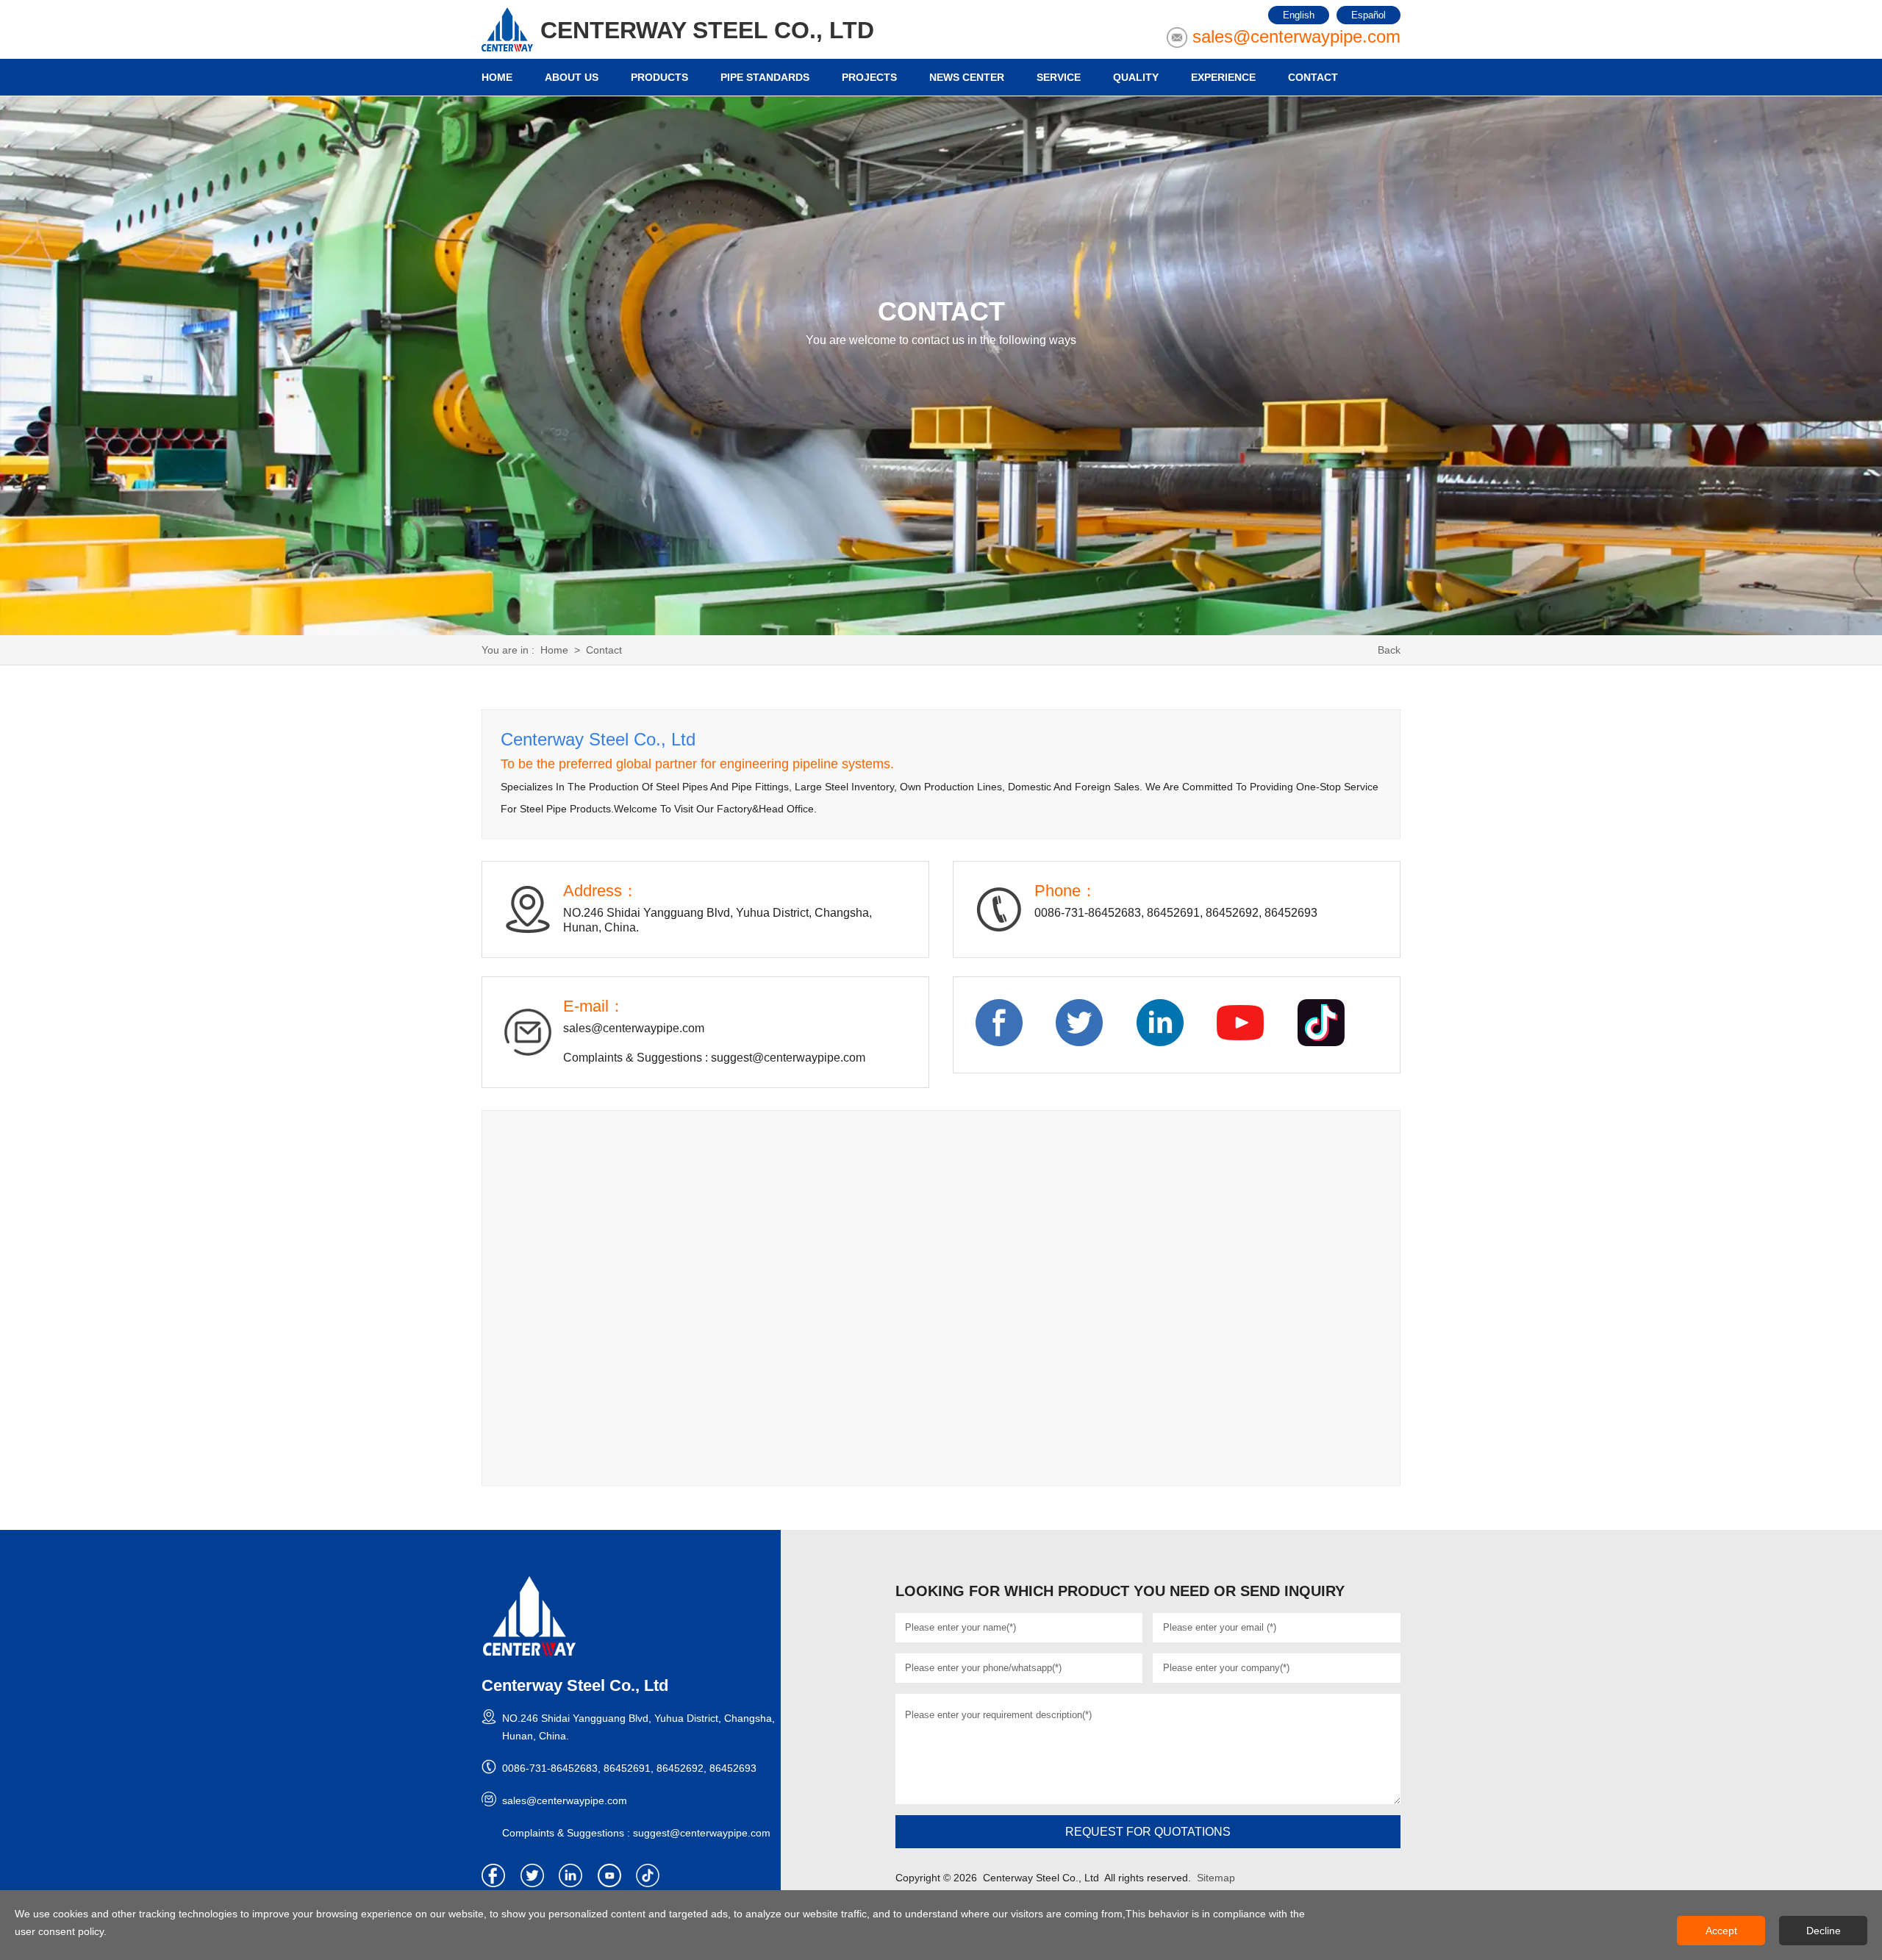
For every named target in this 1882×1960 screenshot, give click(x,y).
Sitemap (1216, 1878)
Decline (1824, 1931)
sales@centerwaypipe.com (1296, 36)
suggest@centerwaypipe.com (788, 1058)
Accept (1721, 1931)
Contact (604, 650)
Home (554, 650)
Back (1389, 650)
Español (1368, 15)
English (1299, 15)
